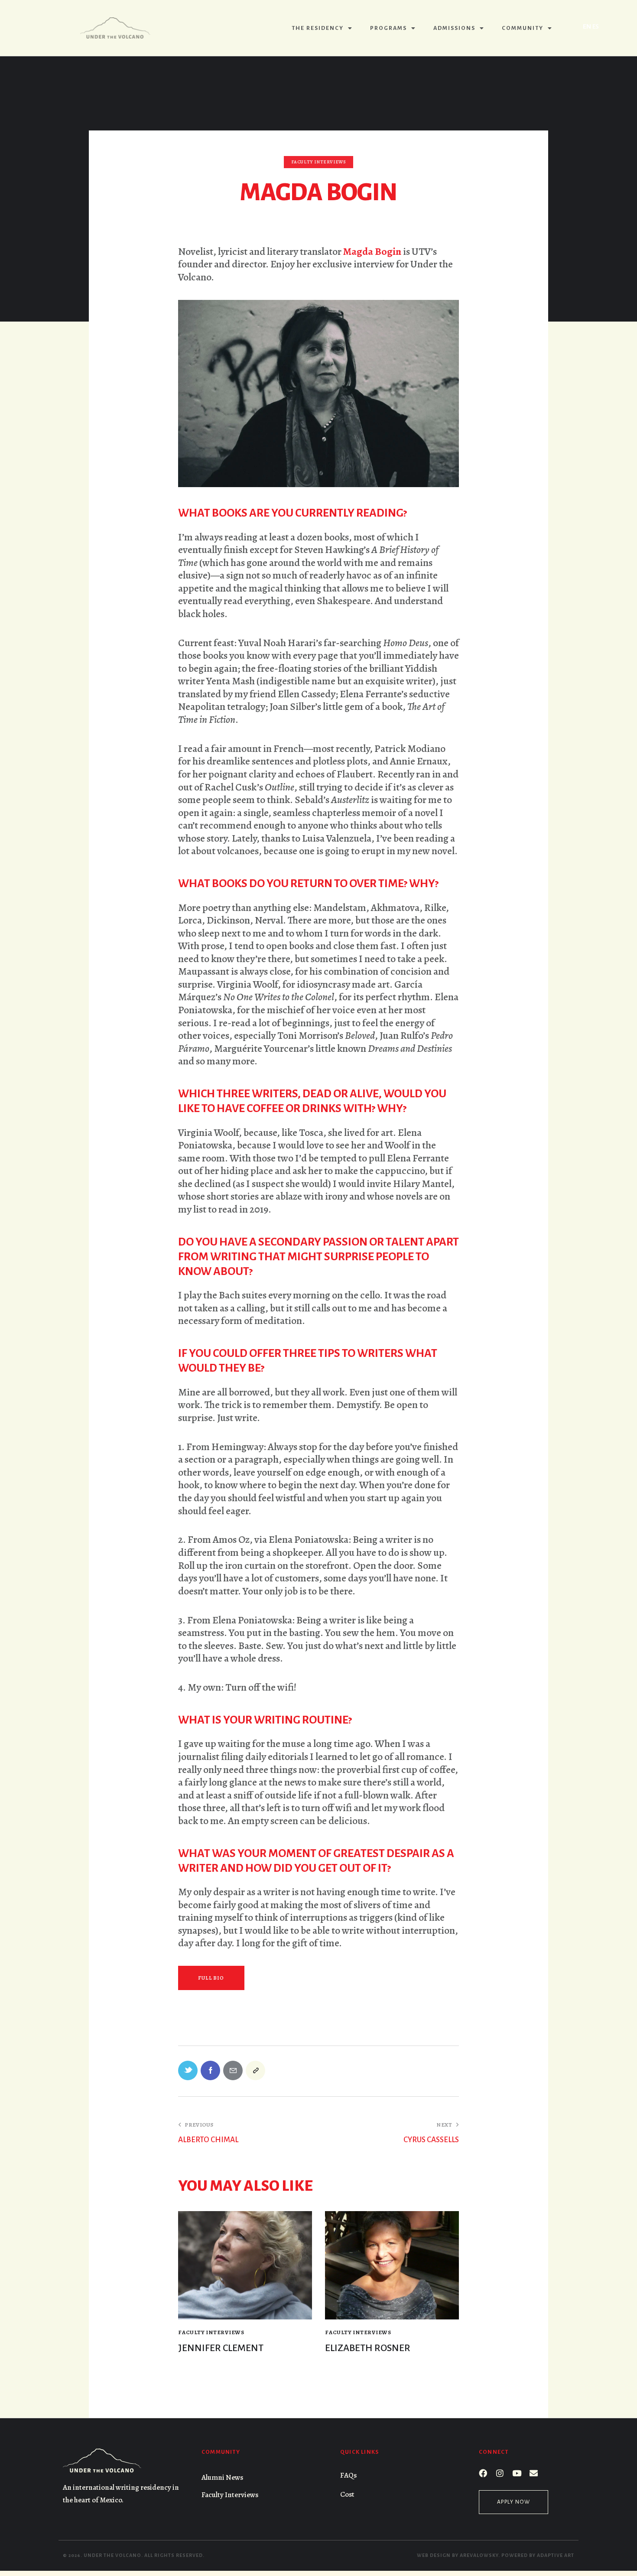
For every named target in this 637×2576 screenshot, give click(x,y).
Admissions (454, 28)
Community (523, 28)
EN (587, 26)
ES (596, 26)
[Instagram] (500, 2473)
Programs (388, 28)
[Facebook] (483, 2473)
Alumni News (222, 2477)
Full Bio (211, 1978)
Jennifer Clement (221, 2348)
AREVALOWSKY (479, 2555)
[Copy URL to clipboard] (255, 2070)
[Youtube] (517, 2473)
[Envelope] (534, 2473)
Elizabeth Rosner (368, 2348)
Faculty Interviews (319, 162)
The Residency (318, 28)
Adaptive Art (556, 2555)
